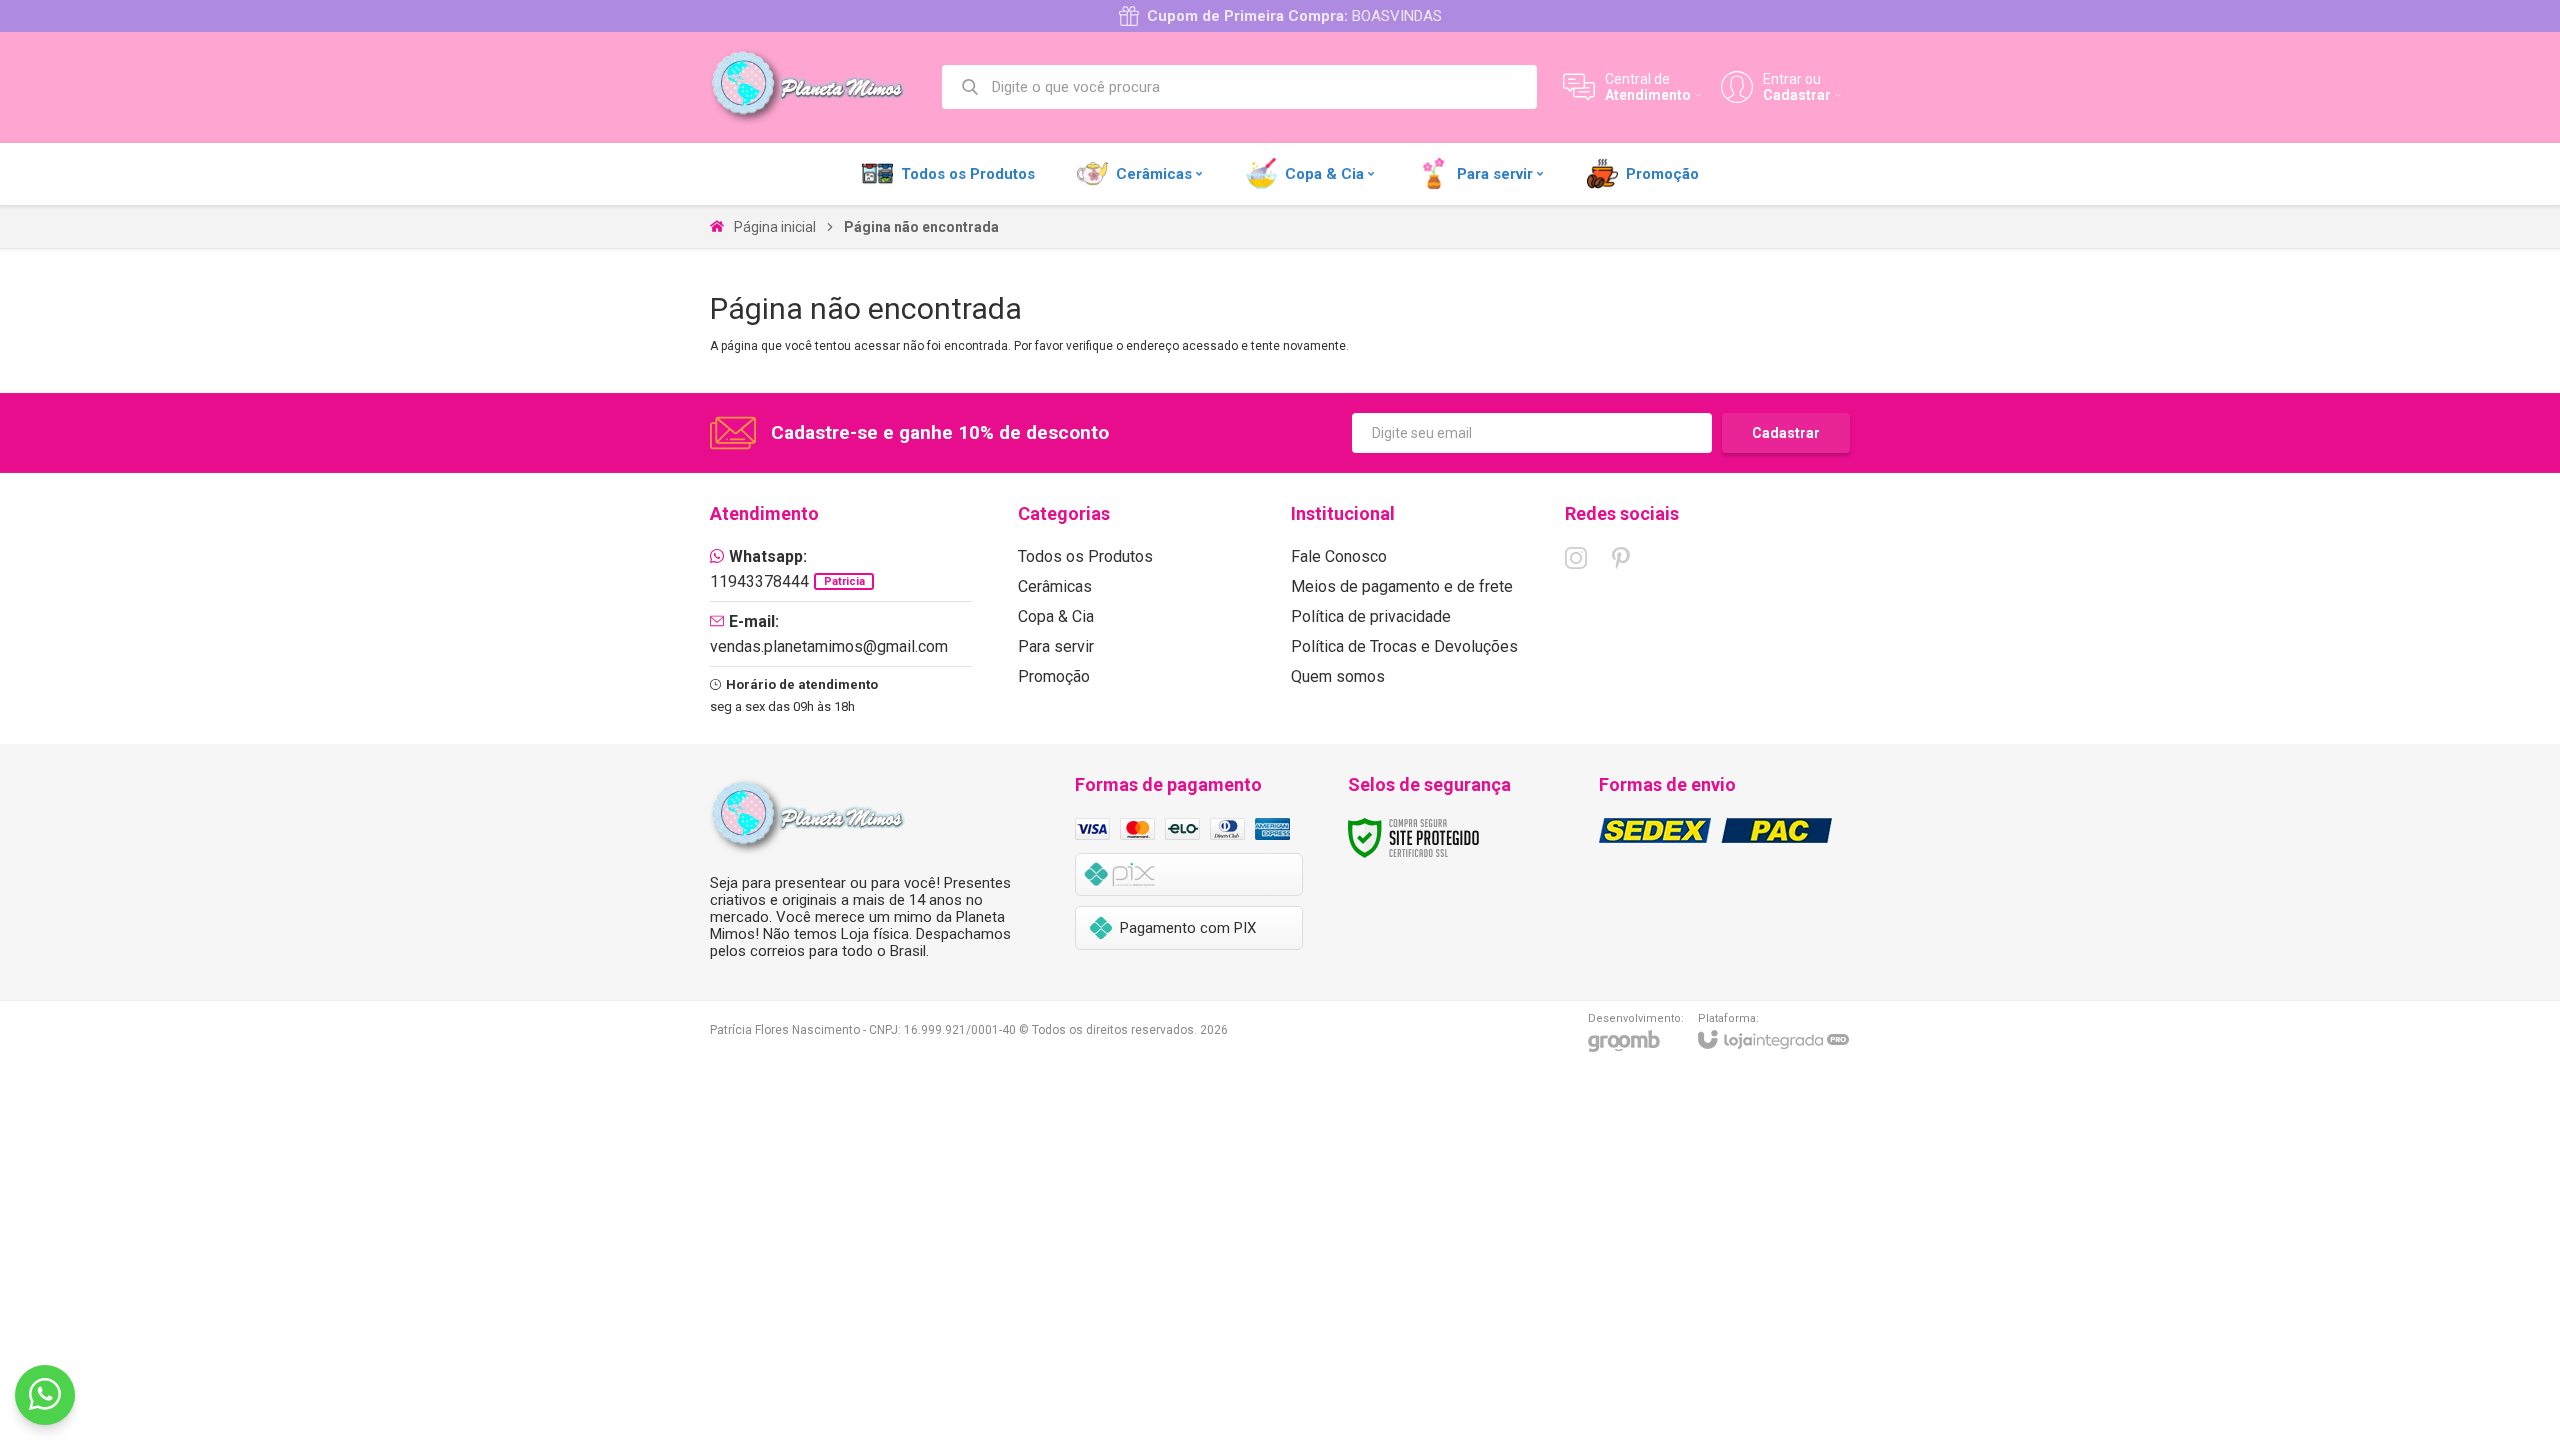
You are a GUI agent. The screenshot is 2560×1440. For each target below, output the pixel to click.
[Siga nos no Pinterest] (1621, 558)
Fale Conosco (1339, 556)
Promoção (1054, 676)
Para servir (1056, 646)
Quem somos (1338, 676)
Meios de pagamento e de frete (1402, 586)
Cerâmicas (1055, 586)
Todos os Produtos (1085, 556)
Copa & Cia (1056, 616)
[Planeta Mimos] (815, 87)
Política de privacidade (1371, 616)
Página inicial (775, 227)
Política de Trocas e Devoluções (1404, 646)
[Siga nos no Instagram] (1576, 558)
